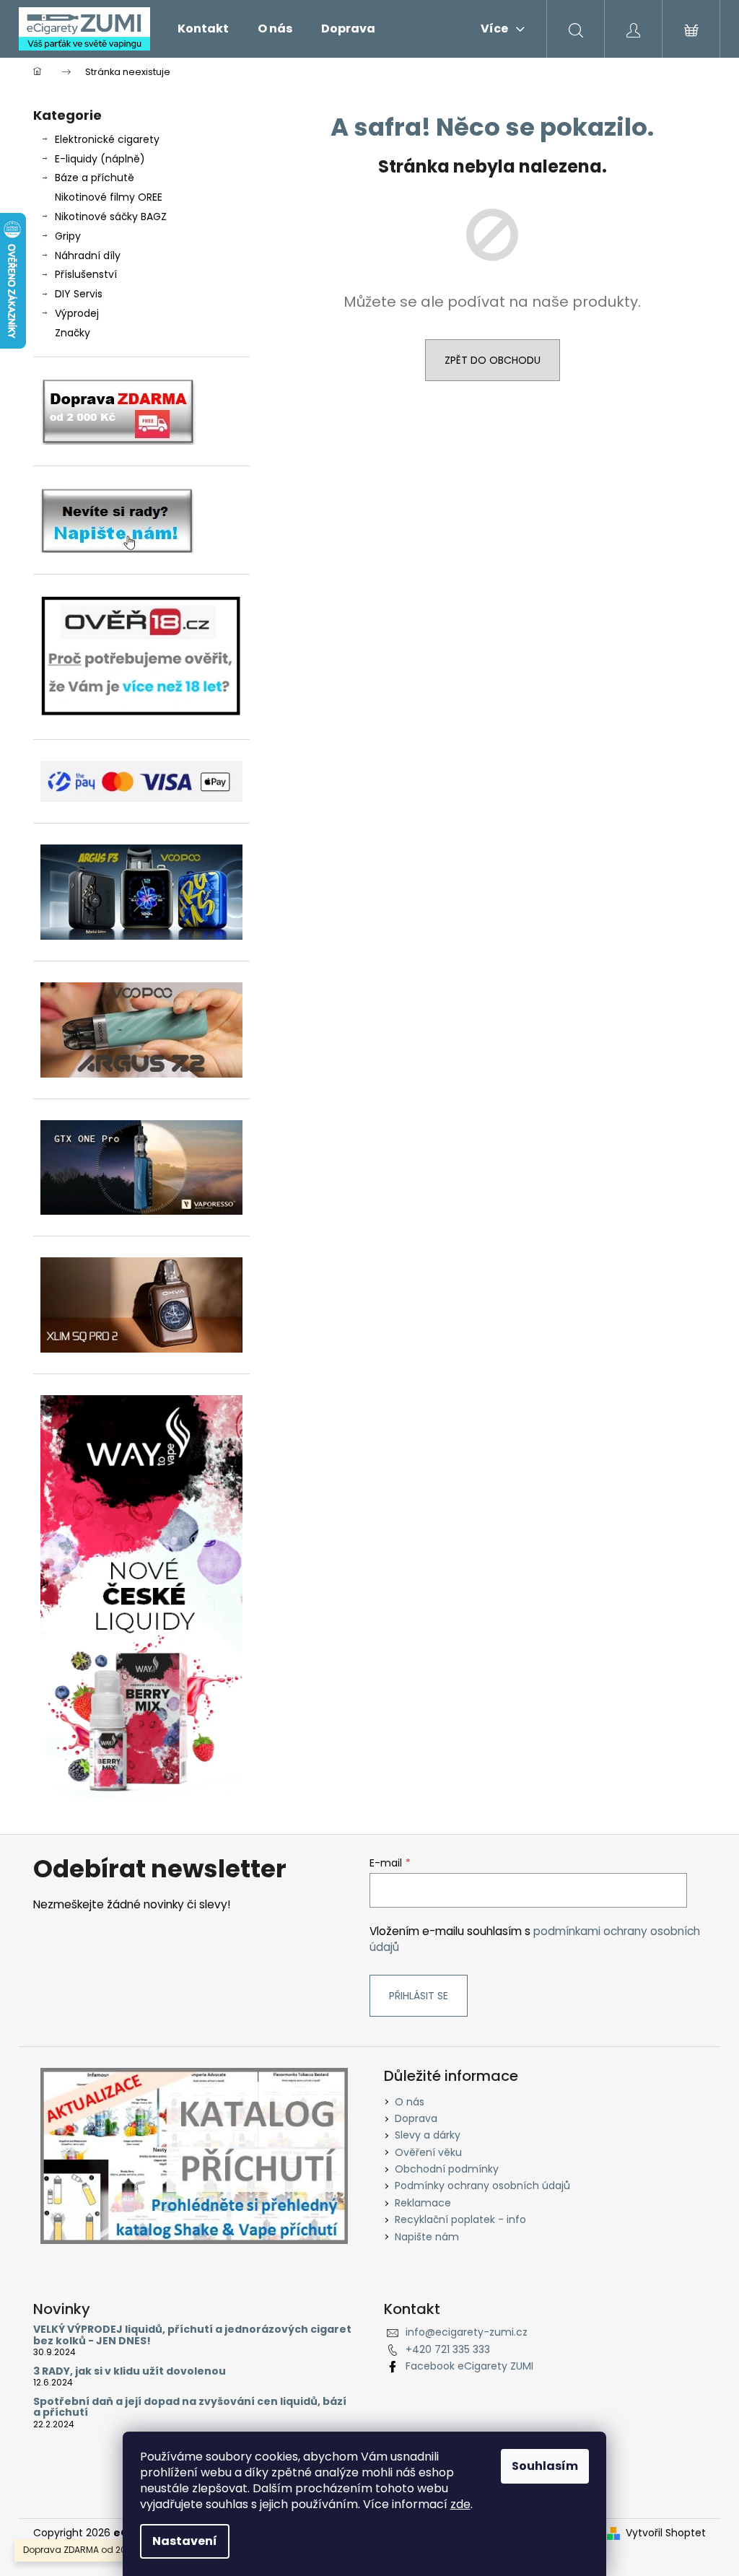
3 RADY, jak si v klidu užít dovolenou (130, 2371)
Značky (73, 333)
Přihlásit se (419, 1996)
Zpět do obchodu (493, 360)
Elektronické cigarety (107, 139)
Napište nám (427, 2237)
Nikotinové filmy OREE (109, 197)
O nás (410, 2102)
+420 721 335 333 (448, 2349)
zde (460, 2504)
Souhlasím (545, 2466)
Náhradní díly (88, 256)
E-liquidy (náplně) (100, 159)
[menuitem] (203, 29)
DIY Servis (79, 294)
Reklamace (423, 2203)
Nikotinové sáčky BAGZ (111, 217)
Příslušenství (86, 274)
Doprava (416, 2118)
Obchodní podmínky (447, 2169)
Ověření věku (428, 2152)
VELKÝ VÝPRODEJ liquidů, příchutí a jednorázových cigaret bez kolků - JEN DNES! (192, 2335)
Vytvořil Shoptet (666, 2533)
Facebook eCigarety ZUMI (469, 2366)
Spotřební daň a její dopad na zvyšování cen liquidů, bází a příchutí (190, 2407)
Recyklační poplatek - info (460, 2219)
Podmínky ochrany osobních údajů (482, 2186)
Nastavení (185, 2541)
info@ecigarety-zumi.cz (467, 2332)
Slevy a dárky (428, 2135)
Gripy (68, 236)
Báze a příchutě (95, 178)
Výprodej (77, 313)
